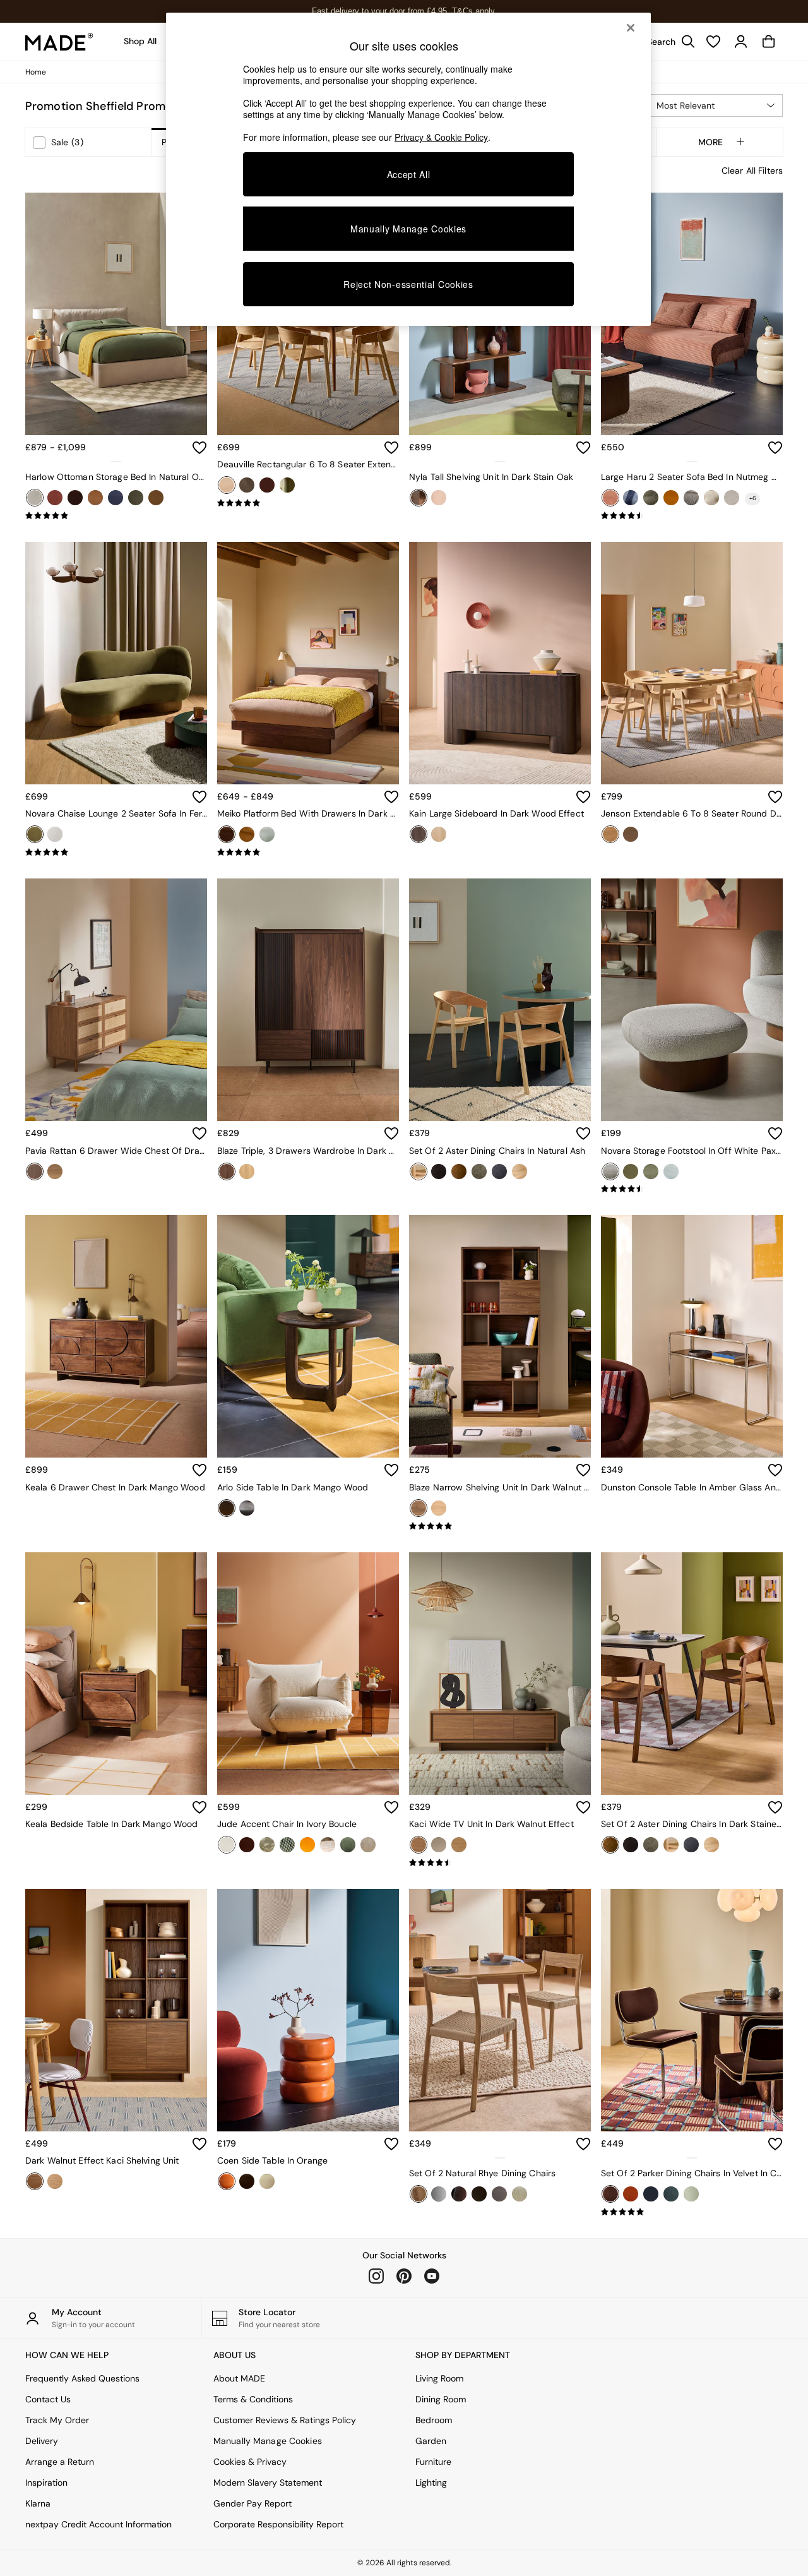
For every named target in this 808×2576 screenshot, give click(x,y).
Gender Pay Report (252, 2503)
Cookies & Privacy (250, 2462)
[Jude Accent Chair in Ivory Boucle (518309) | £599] (308, 1674)
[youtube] (432, 2276)
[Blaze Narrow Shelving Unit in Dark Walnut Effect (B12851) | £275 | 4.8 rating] (500, 1526)
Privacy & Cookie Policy (441, 137)
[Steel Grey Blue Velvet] (671, 1171)
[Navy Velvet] (116, 498)
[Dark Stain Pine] (227, 834)
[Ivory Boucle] (227, 1845)
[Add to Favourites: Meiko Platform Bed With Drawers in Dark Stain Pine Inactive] (391, 797)
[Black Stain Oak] (247, 485)
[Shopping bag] (769, 42)
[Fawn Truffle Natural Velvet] (95, 498)
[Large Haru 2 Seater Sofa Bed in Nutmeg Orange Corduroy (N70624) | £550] (692, 314)
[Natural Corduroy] (732, 498)
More (710, 142)
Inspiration (46, 2483)
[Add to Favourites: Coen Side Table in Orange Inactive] (391, 2144)
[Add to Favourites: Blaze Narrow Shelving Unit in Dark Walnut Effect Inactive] (583, 1470)
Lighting (431, 2483)
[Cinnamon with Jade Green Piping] (631, 2194)
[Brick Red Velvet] (55, 498)
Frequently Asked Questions (82, 2378)
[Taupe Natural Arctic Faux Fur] (368, 1845)
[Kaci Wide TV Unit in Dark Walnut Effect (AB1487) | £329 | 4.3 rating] (500, 1863)
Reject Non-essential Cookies (408, 284)
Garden (431, 2441)
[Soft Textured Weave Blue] (499, 1171)
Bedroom (434, 2420)
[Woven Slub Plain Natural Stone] (267, 834)
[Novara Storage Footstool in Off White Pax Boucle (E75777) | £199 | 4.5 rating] (692, 1189)
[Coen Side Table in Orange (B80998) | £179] (308, 2010)
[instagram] (376, 2276)
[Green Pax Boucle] (651, 1171)
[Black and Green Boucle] (459, 2194)
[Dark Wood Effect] (419, 834)
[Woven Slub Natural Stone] (520, 1171)
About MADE (239, 2378)
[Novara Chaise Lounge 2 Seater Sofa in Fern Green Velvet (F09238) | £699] (116, 663)
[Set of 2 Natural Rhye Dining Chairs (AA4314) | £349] (500, 2010)
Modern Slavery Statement (268, 2483)
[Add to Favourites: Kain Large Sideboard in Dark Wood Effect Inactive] (583, 797)
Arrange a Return (60, 2462)
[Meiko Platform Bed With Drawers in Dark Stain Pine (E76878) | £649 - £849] (308, 663)
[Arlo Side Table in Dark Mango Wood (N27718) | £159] (308, 1336)
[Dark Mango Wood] (227, 1508)
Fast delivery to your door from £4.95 (404, 11)
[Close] (631, 28)
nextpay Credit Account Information (98, 2524)
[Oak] (227, 485)
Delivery (42, 2441)
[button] (715, 105)
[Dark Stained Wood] (459, 1171)
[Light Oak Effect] (439, 834)
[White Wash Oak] (439, 498)
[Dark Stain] (267, 485)
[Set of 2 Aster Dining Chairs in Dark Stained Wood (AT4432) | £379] (692, 1674)
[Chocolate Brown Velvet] (75, 498)
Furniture (433, 2462)
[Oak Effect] (247, 1171)
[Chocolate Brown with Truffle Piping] (610, 2194)
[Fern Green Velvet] (35, 834)
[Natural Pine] (247, 834)
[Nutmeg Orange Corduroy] (610, 498)
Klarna (38, 2503)
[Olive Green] (348, 1845)
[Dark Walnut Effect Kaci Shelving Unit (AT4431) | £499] (116, 2010)
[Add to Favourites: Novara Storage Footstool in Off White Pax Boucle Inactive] (775, 1134)
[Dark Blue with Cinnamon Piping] (651, 2194)
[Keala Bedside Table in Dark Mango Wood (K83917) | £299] (116, 1674)
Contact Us (48, 2399)
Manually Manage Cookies (268, 2441)
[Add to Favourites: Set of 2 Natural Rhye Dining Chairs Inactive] (583, 2144)
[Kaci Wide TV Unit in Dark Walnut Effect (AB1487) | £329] (500, 1674)
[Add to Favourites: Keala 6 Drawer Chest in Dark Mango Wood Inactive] (199, 1470)
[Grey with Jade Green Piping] (671, 2194)
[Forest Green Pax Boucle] (479, 1171)
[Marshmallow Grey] (691, 498)
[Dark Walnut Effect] (227, 1171)
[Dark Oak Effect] (35, 1171)
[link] (668, 42)
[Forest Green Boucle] (651, 498)
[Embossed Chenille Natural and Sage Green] (267, 1845)
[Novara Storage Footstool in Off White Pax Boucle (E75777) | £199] (692, 1000)
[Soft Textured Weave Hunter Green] (136, 498)
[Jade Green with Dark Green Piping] (691, 2194)
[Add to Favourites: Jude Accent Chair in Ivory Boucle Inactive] (391, 1807)
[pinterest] (404, 2276)
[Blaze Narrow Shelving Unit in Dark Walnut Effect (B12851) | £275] (500, 1336)
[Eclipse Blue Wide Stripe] (631, 498)
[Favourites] (713, 42)
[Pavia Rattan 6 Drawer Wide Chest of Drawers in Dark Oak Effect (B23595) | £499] (116, 1000)
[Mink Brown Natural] (711, 498)
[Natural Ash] (419, 1171)
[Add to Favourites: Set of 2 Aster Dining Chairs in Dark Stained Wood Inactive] (775, 1807)
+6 (753, 498)
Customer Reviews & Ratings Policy (285, 2420)
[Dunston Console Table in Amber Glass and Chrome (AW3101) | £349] (692, 1336)
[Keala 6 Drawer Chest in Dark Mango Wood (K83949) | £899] (116, 1336)
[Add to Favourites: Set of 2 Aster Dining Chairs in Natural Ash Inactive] (583, 1134)
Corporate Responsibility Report (278, 2524)
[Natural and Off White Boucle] (520, 2194)
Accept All (409, 174)
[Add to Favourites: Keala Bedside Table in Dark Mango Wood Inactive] (199, 1807)
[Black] (439, 1171)
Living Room (439, 2378)
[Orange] (227, 2181)
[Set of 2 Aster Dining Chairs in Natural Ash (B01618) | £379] (500, 1000)
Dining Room (441, 2399)
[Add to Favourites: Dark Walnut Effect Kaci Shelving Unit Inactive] (199, 2144)
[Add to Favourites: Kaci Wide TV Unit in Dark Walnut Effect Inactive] (583, 1807)
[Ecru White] (267, 2181)
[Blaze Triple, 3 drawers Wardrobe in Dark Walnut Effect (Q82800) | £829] (308, 1000)
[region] (408, 169)
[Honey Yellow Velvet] (671, 498)
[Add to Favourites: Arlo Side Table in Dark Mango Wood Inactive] (391, 1470)
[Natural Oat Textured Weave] (35, 498)
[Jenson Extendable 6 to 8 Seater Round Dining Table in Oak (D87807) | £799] (692, 663)
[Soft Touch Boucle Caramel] (156, 498)
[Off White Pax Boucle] (55, 834)
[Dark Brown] (479, 2194)
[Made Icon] (59, 42)
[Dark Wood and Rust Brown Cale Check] (499, 2194)
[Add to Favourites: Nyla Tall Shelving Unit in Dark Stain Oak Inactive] (583, 448)
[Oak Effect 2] (55, 1171)
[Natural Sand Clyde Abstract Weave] (328, 1845)
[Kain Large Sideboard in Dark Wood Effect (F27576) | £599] (500, 663)
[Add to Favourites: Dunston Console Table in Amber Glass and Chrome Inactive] (775, 1470)
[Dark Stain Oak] (419, 498)
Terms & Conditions (253, 2399)
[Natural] (419, 2194)
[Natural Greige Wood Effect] (439, 1845)
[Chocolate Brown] (247, 2181)
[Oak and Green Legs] (287, 485)
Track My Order (57, 2420)
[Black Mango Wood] (247, 1508)
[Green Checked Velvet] (287, 1845)
